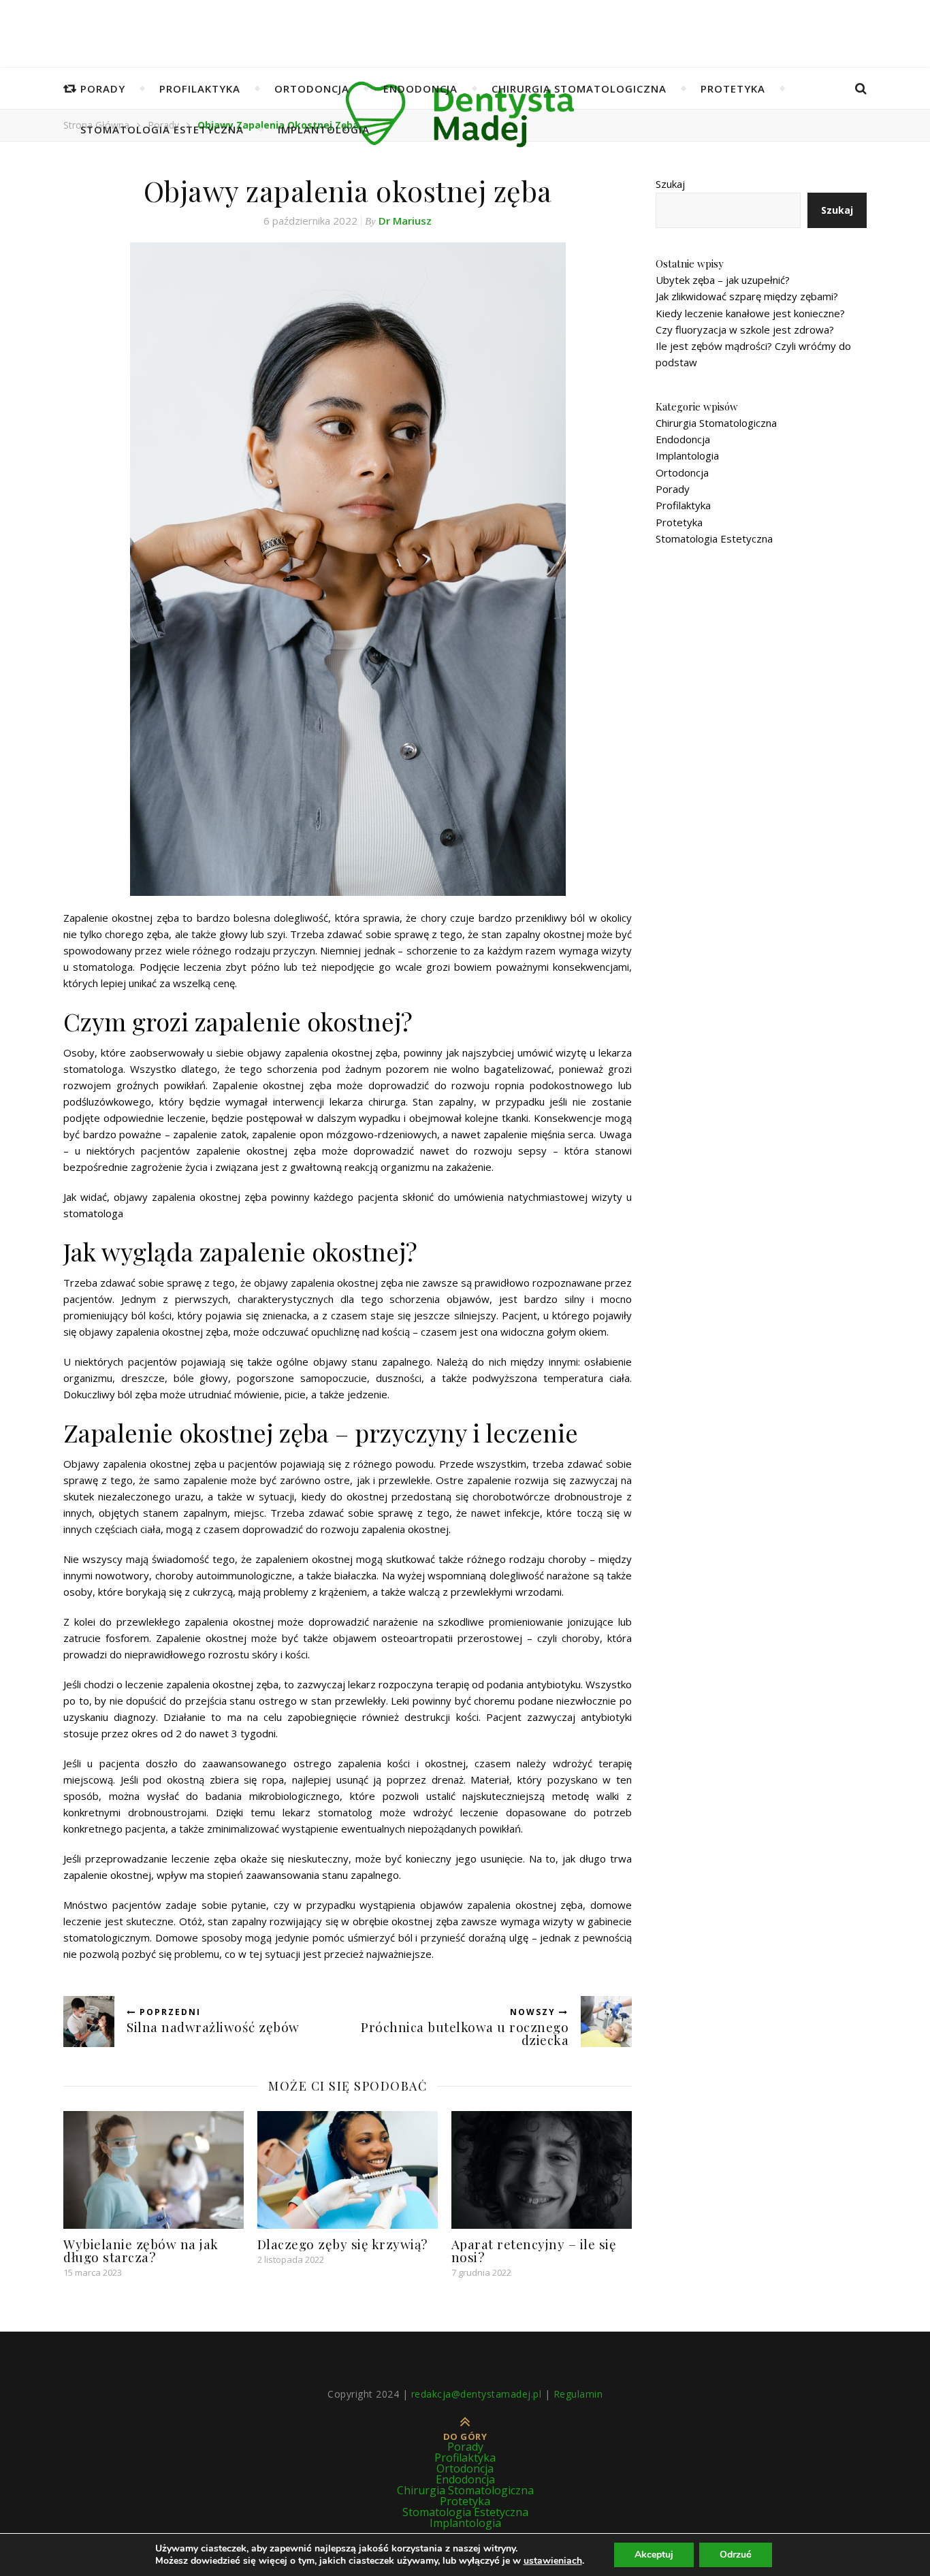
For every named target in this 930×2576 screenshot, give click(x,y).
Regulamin (578, 2394)
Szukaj (670, 184)
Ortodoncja (312, 88)
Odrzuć (736, 2555)
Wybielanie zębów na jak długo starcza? (141, 2250)
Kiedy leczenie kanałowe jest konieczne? (750, 313)
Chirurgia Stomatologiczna (579, 88)
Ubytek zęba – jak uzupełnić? (723, 280)
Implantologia (324, 129)
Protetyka (733, 88)
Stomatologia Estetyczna (162, 129)
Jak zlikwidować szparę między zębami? (747, 296)
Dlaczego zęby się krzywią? (342, 2244)
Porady (103, 88)
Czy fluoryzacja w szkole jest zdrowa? (745, 329)
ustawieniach (553, 2561)
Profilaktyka (200, 88)
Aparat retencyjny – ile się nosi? (534, 2250)
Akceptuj (654, 2555)
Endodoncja (420, 88)
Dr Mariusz (405, 221)
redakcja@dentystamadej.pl (477, 2394)
